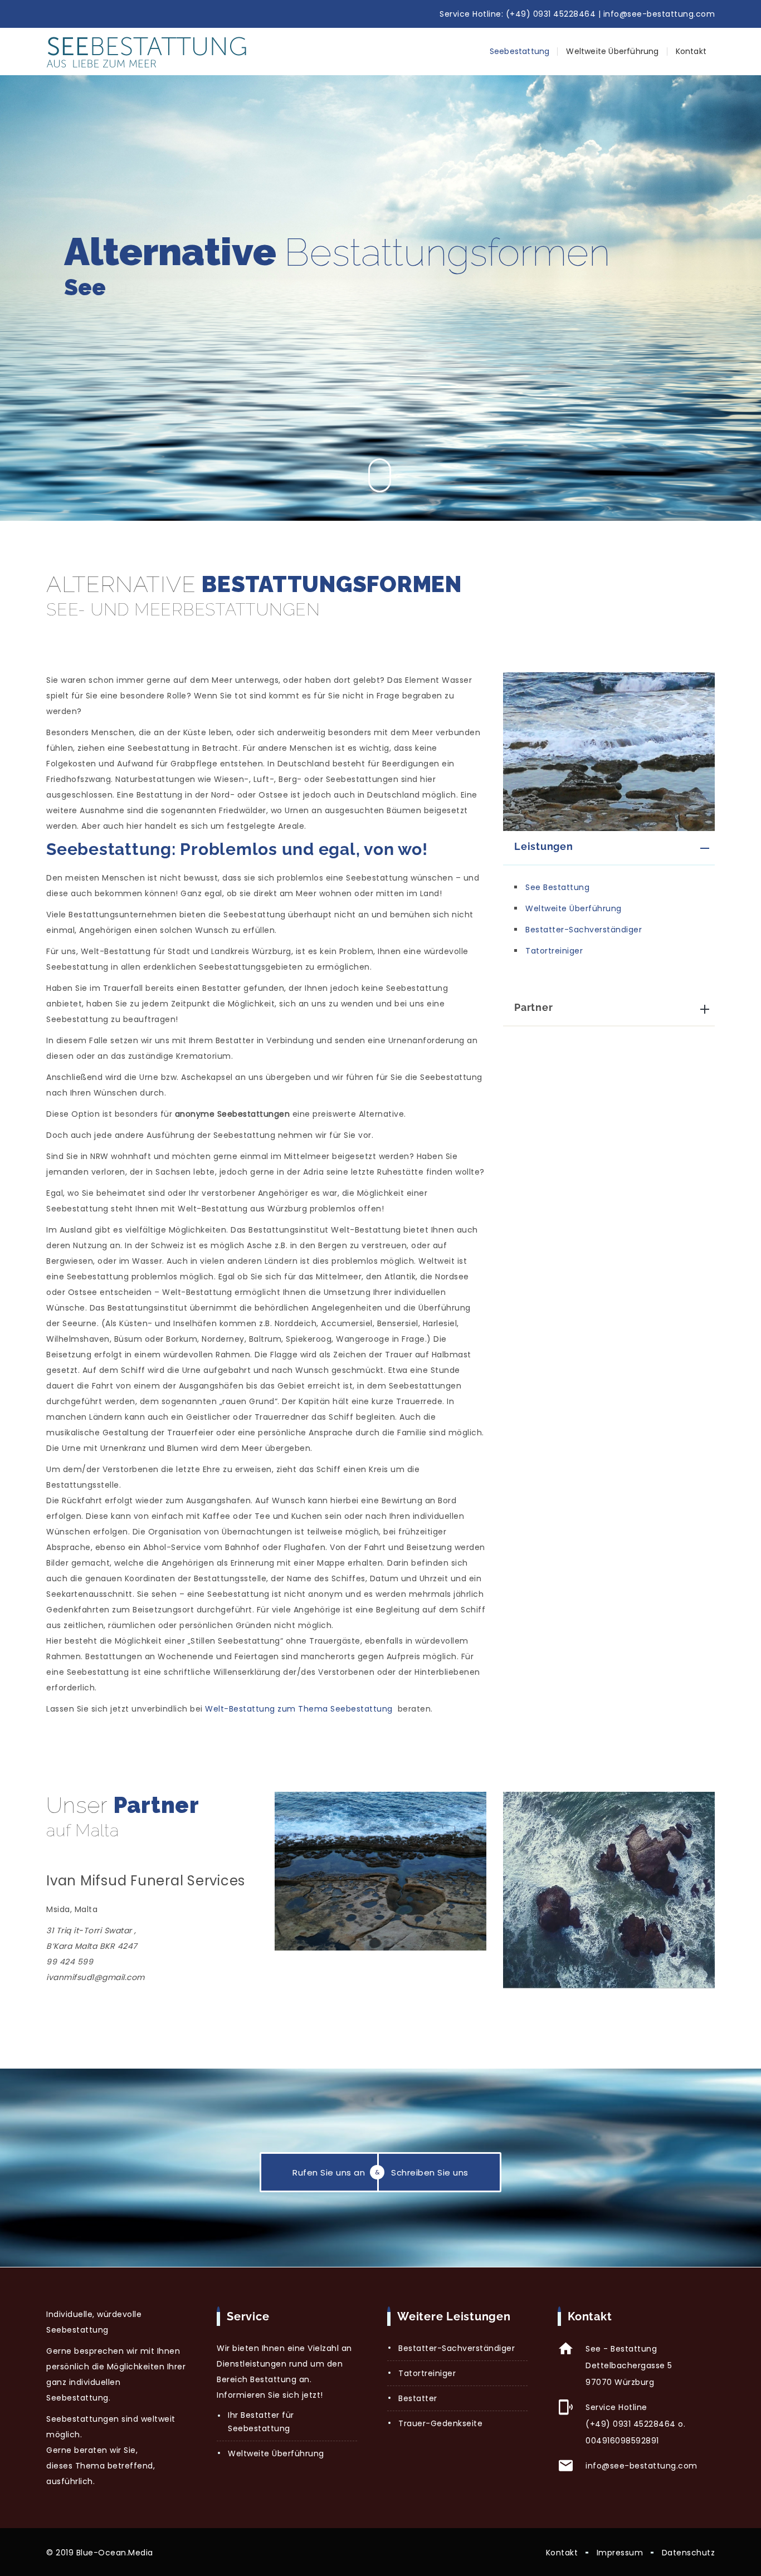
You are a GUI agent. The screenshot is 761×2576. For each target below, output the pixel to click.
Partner (533, 1007)
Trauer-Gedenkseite (440, 2423)
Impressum (620, 2553)
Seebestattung (520, 51)
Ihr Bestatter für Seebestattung (261, 2422)
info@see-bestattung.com (659, 14)
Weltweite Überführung (612, 51)
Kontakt (691, 51)
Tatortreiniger (554, 951)
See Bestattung (557, 887)
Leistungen (544, 846)
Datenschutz (689, 2553)
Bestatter (418, 2398)
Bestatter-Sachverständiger (584, 930)
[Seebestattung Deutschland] (147, 52)
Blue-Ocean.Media (115, 2553)
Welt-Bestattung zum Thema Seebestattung (299, 1709)
